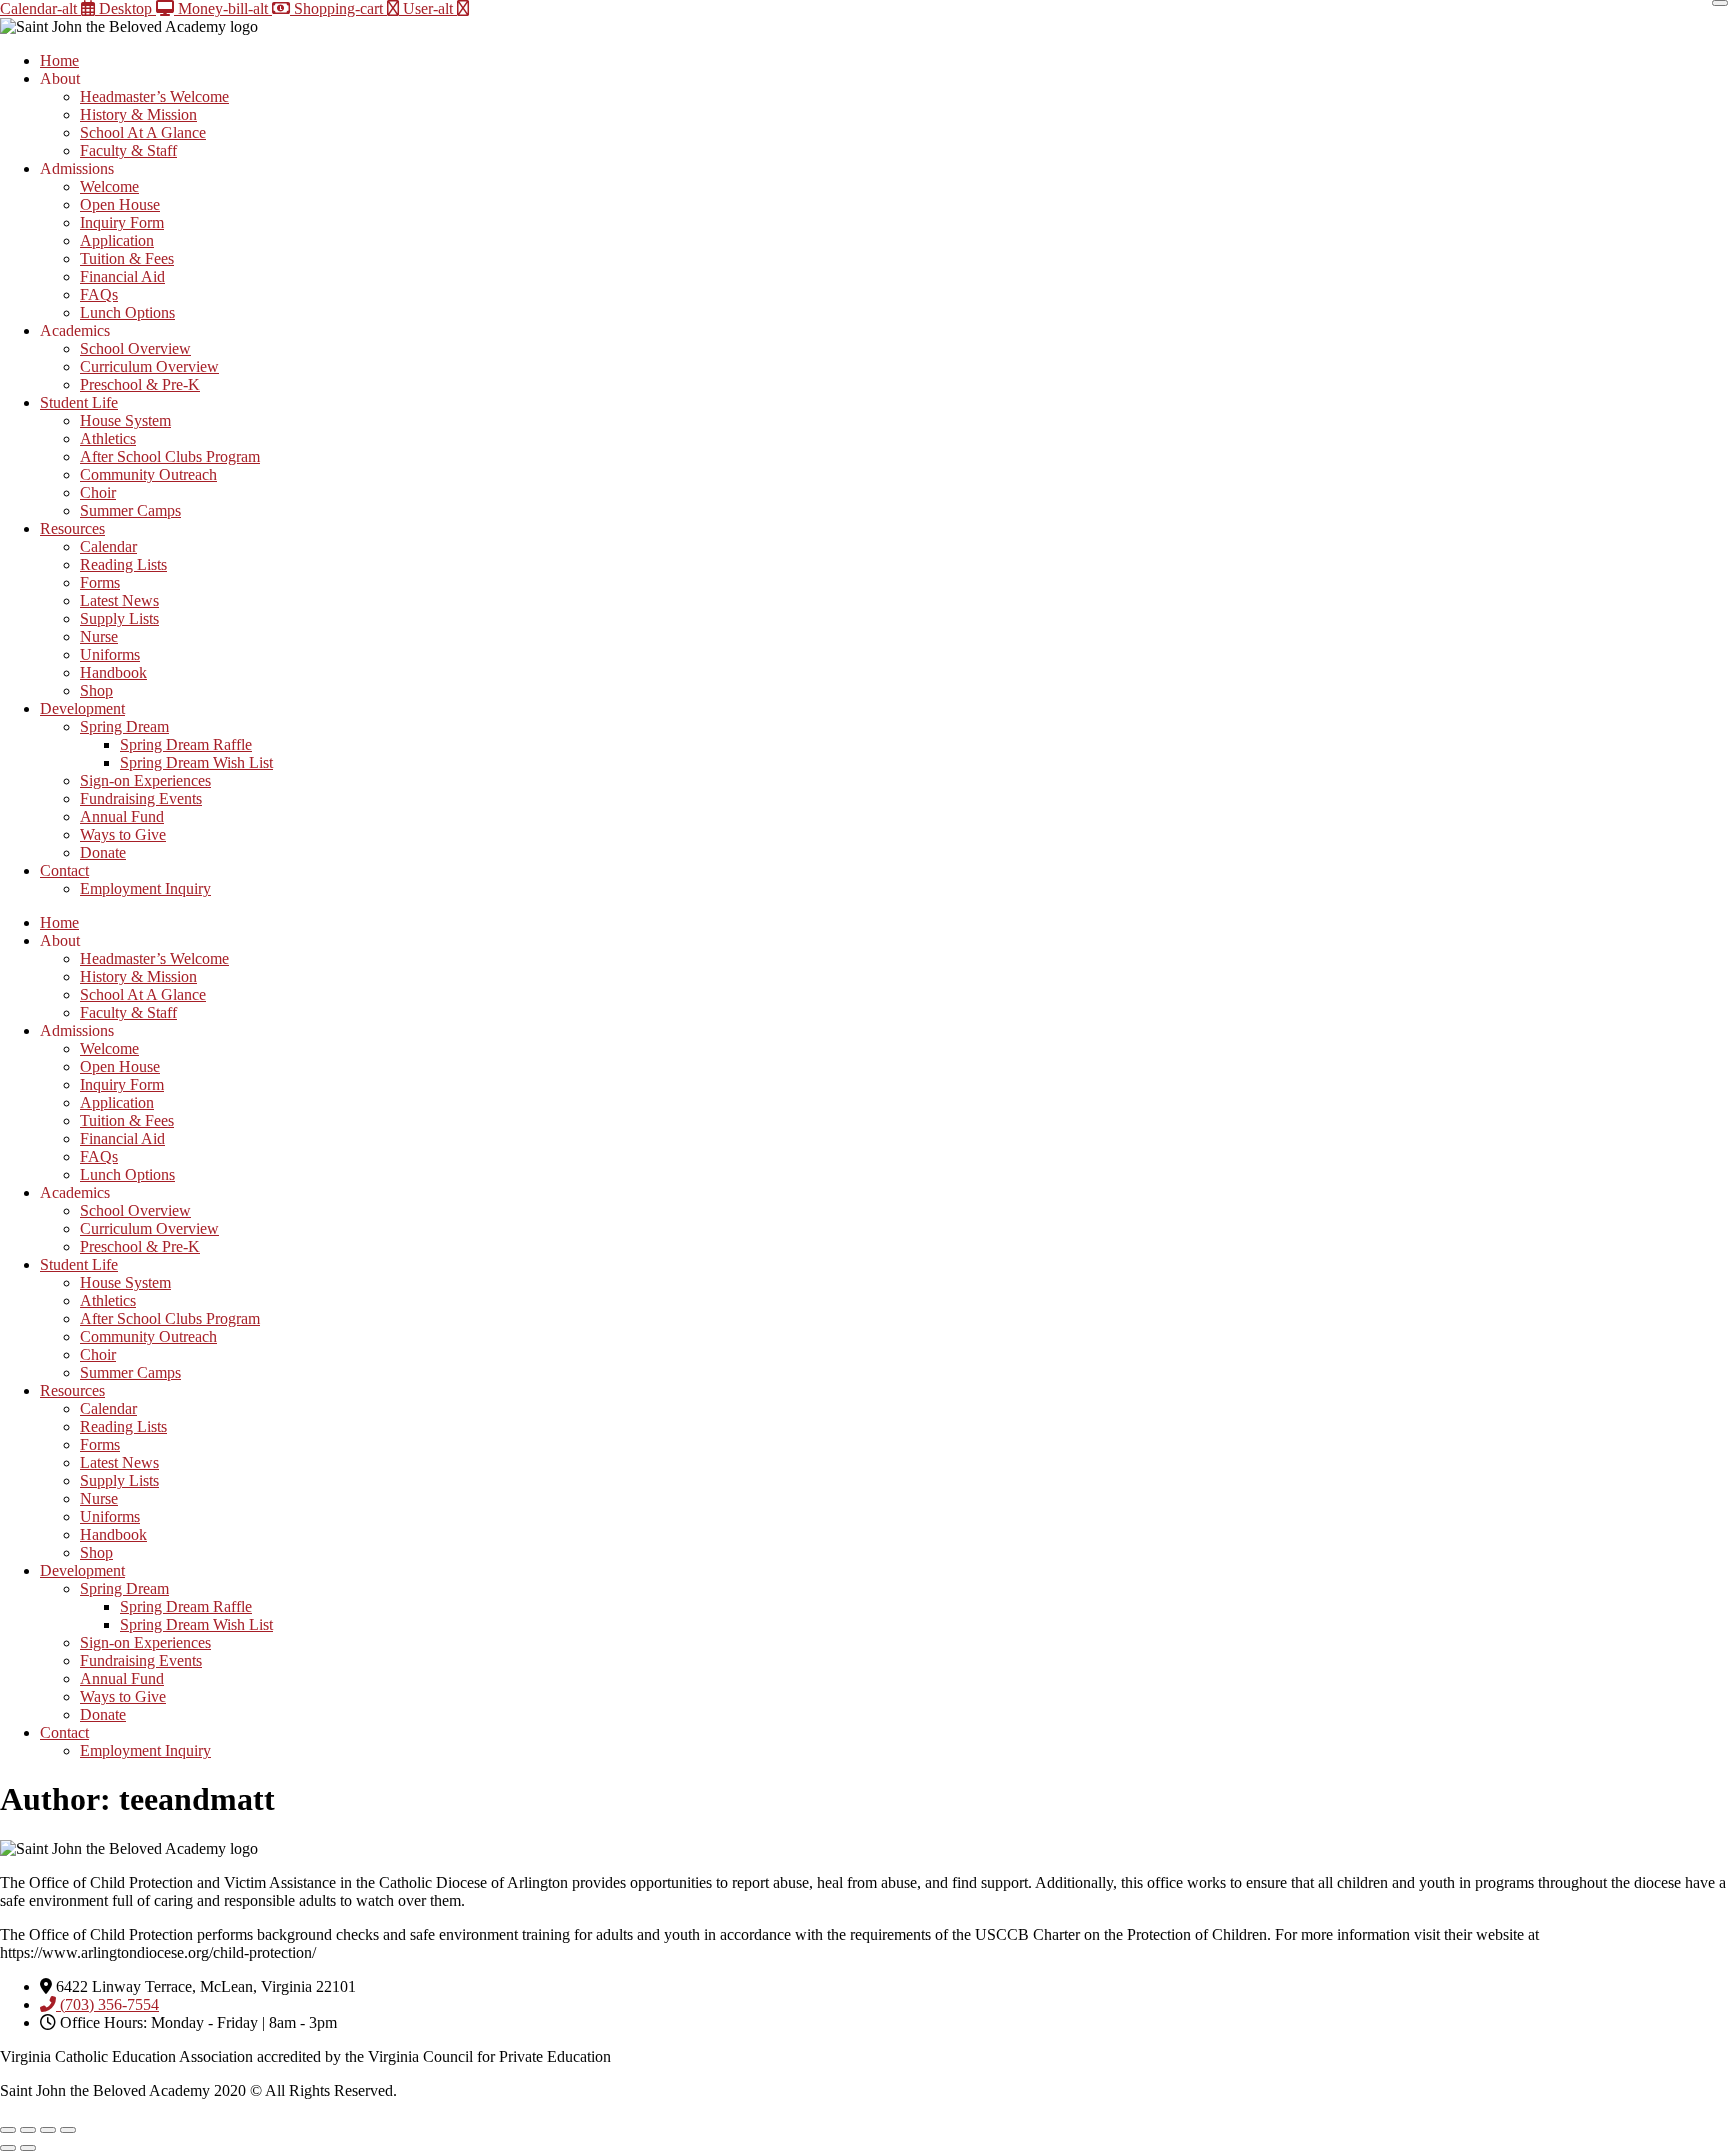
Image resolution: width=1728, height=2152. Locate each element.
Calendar (108, 546)
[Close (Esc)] (68, 2130)
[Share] (48, 2130)
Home (59, 60)
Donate (103, 852)
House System (125, 420)
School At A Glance (143, 132)
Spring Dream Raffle (186, 744)
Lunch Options (127, 312)
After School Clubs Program (170, 456)
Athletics (108, 438)
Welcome (109, 186)
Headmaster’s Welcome (154, 96)
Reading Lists (123, 564)
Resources (72, 528)
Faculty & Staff (128, 150)
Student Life (79, 402)
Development (82, 708)
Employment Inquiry (145, 888)
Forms (100, 582)
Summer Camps (130, 510)
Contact (64, 870)
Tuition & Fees (127, 258)
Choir (98, 492)
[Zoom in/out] (8, 2130)
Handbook (113, 672)
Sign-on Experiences (145, 780)
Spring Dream (124, 726)
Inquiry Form (122, 222)
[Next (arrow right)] (28, 2148)
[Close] (1720, 3)
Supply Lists (119, 618)
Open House (120, 204)
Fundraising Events (141, 798)
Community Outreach (148, 474)
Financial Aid (122, 276)
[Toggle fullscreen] (28, 2130)
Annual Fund (122, 816)
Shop (96, 690)
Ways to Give (123, 834)
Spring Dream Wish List (196, 762)
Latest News (119, 600)
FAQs (99, 294)
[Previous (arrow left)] (8, 2148)
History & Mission (138, 114)
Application (117, 240)
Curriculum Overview (149, 366)
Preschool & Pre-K (140, 384)
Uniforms (110, 654)
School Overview (135, 348)
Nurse (99, 636)
